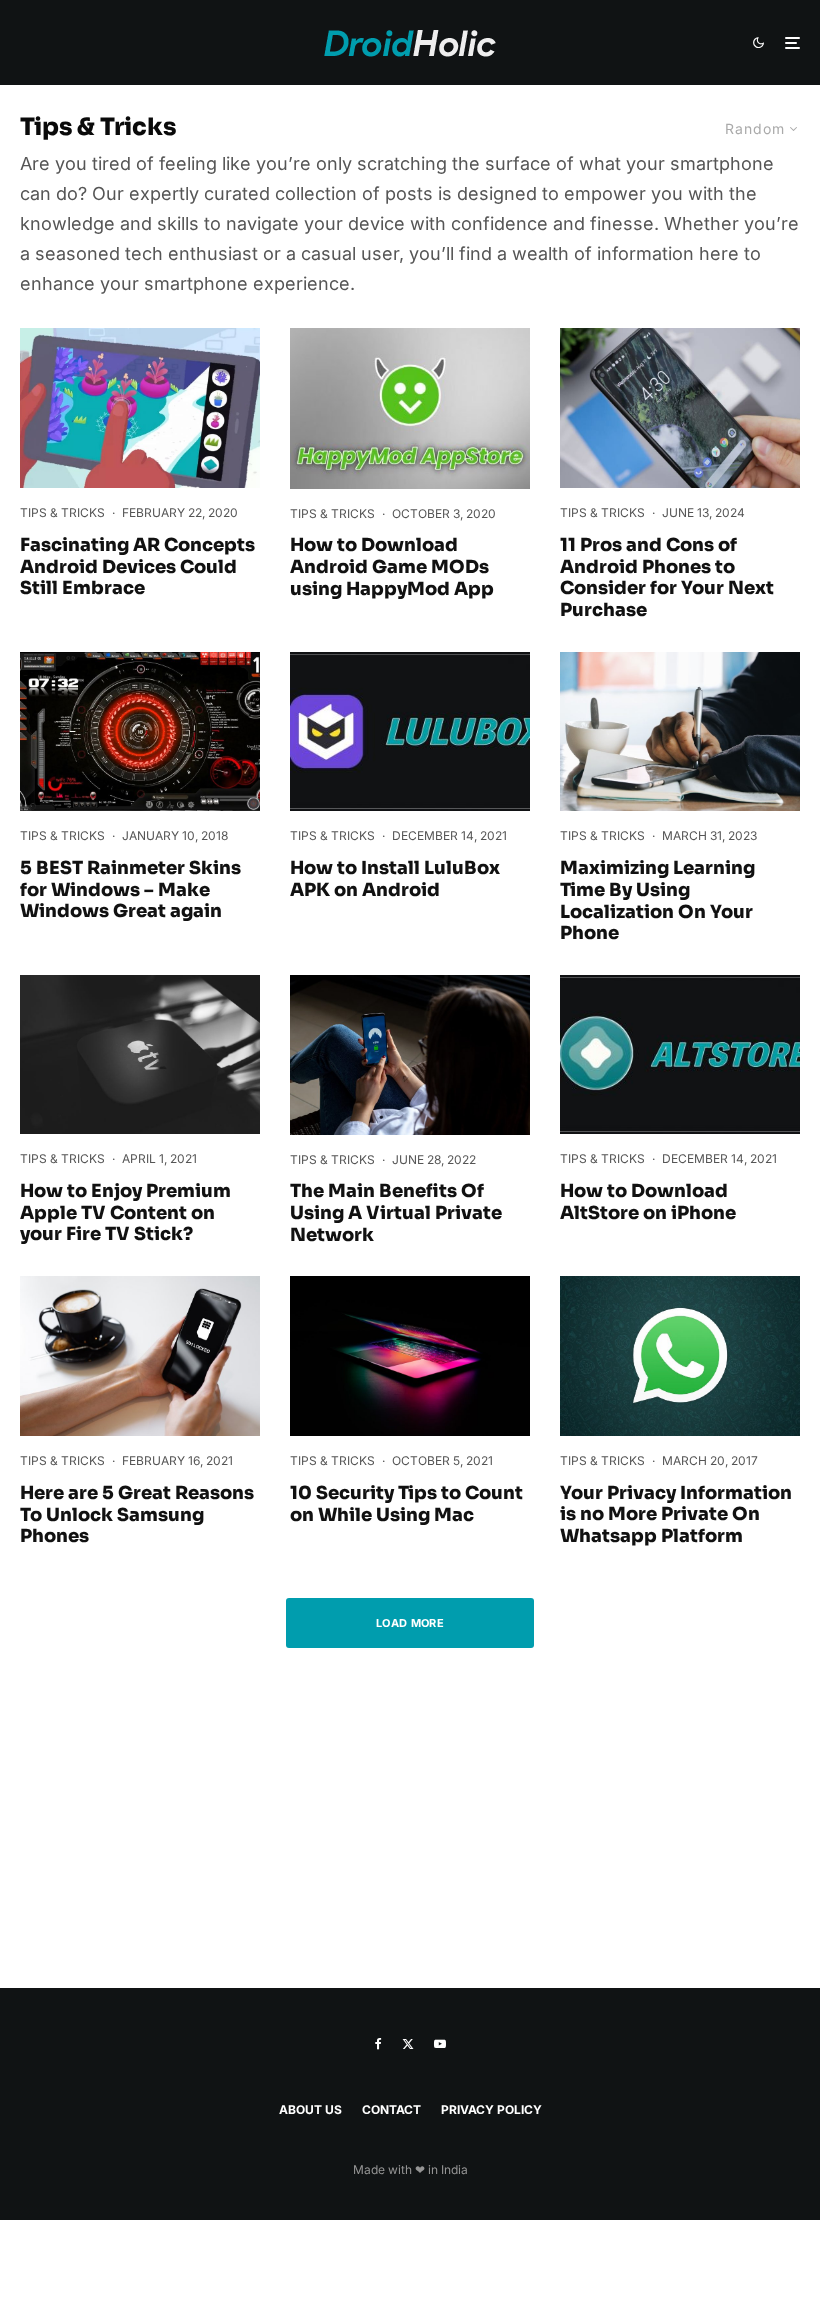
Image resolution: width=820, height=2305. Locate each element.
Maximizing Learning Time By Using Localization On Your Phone (657, 901)
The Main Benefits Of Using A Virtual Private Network (396, 1213)
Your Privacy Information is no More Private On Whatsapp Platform (676, 1515)
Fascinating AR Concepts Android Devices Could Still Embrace (137, 567)
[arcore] (140, 408)
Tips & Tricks (62, 512)
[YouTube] (440, 2044)
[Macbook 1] (410, 1356)
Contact (391, 2109)
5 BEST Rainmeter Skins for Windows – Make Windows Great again (130, 890)
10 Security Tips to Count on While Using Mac (406, 1504)
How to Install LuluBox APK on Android (395, 879)
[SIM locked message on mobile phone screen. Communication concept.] (140, 1356)
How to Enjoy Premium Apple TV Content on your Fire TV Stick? (125, 1213)
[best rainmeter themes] (140, 732)
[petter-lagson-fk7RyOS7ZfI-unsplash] (410, 1055)
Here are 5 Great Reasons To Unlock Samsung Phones (137, 1515)
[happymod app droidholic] (410, 408)
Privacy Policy (491, 2109)
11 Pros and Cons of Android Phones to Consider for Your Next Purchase (667, 578)
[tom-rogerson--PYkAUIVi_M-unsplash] (680, 732)
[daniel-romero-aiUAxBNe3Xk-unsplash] (680, 408)
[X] (408, 2044)
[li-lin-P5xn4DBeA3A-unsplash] (140, 1055)
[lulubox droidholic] (410, 732)
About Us (310, 2109)
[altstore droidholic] (680, 1055)
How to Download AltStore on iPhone (648, 1202)
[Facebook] (378, 2044)
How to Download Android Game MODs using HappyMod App (392, 567)
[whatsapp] (680, 1356)
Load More (410, 1623)
